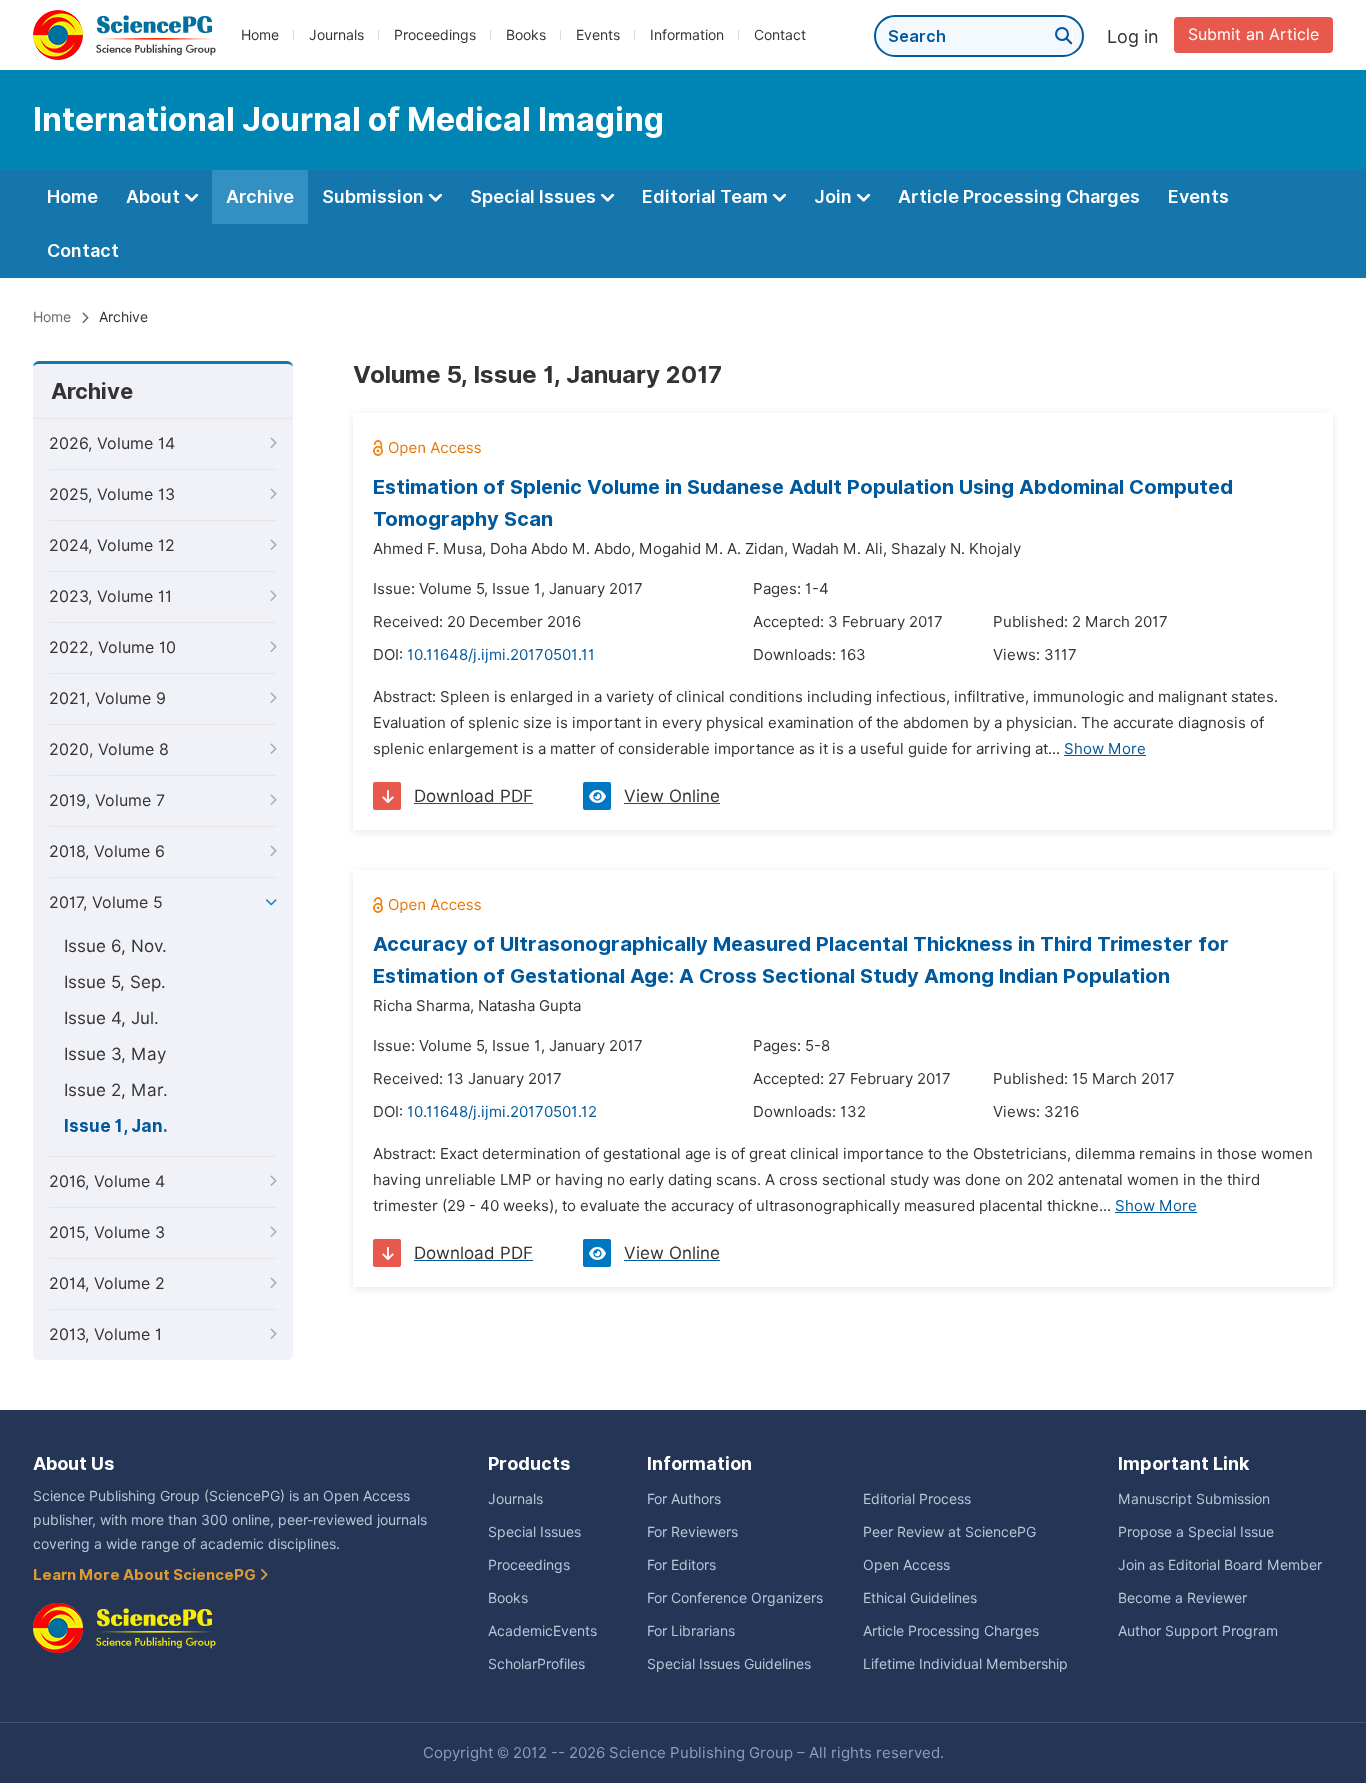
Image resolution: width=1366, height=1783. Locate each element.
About (155, 196)
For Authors (684, 1499)
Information (687, 35)
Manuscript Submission (1194, 1499)
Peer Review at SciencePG (949, 1532)
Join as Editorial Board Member (1220, 1565)
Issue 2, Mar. (116, 1090)
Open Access (906, 1565)
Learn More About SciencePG (146, 1575)
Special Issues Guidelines (729, 1664)
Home (260, 35)
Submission (375, 196)
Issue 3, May (115, 1054)
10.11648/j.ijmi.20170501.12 (502, 1112)
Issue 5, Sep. (115, 982)
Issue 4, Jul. (111, 1018)
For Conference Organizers (735, 1598)
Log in (1133, 36)
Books (526, 35)
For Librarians (691, 1631)
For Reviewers (692, 1532)
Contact (780, 35)
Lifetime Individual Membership (965, 1664)
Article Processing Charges (1019, 196)
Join (835, 196)
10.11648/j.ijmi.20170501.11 (501, 655)
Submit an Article (1253, 34)
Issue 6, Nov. (115, 946)
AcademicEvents (542, 1631)
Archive (260, 196)
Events (598, 35)
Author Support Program (1198, 1631)
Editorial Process (917, 1499)
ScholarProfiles (536, 1664)
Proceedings (435, 35)
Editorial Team (707, 196)
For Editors (681, 1565)
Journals (336, 35)
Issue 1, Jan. (116, 1126)
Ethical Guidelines (920, 1598)
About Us (73, 1463)
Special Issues (535, 196)
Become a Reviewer (1182, 1598)
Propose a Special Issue (1196, 1532)
